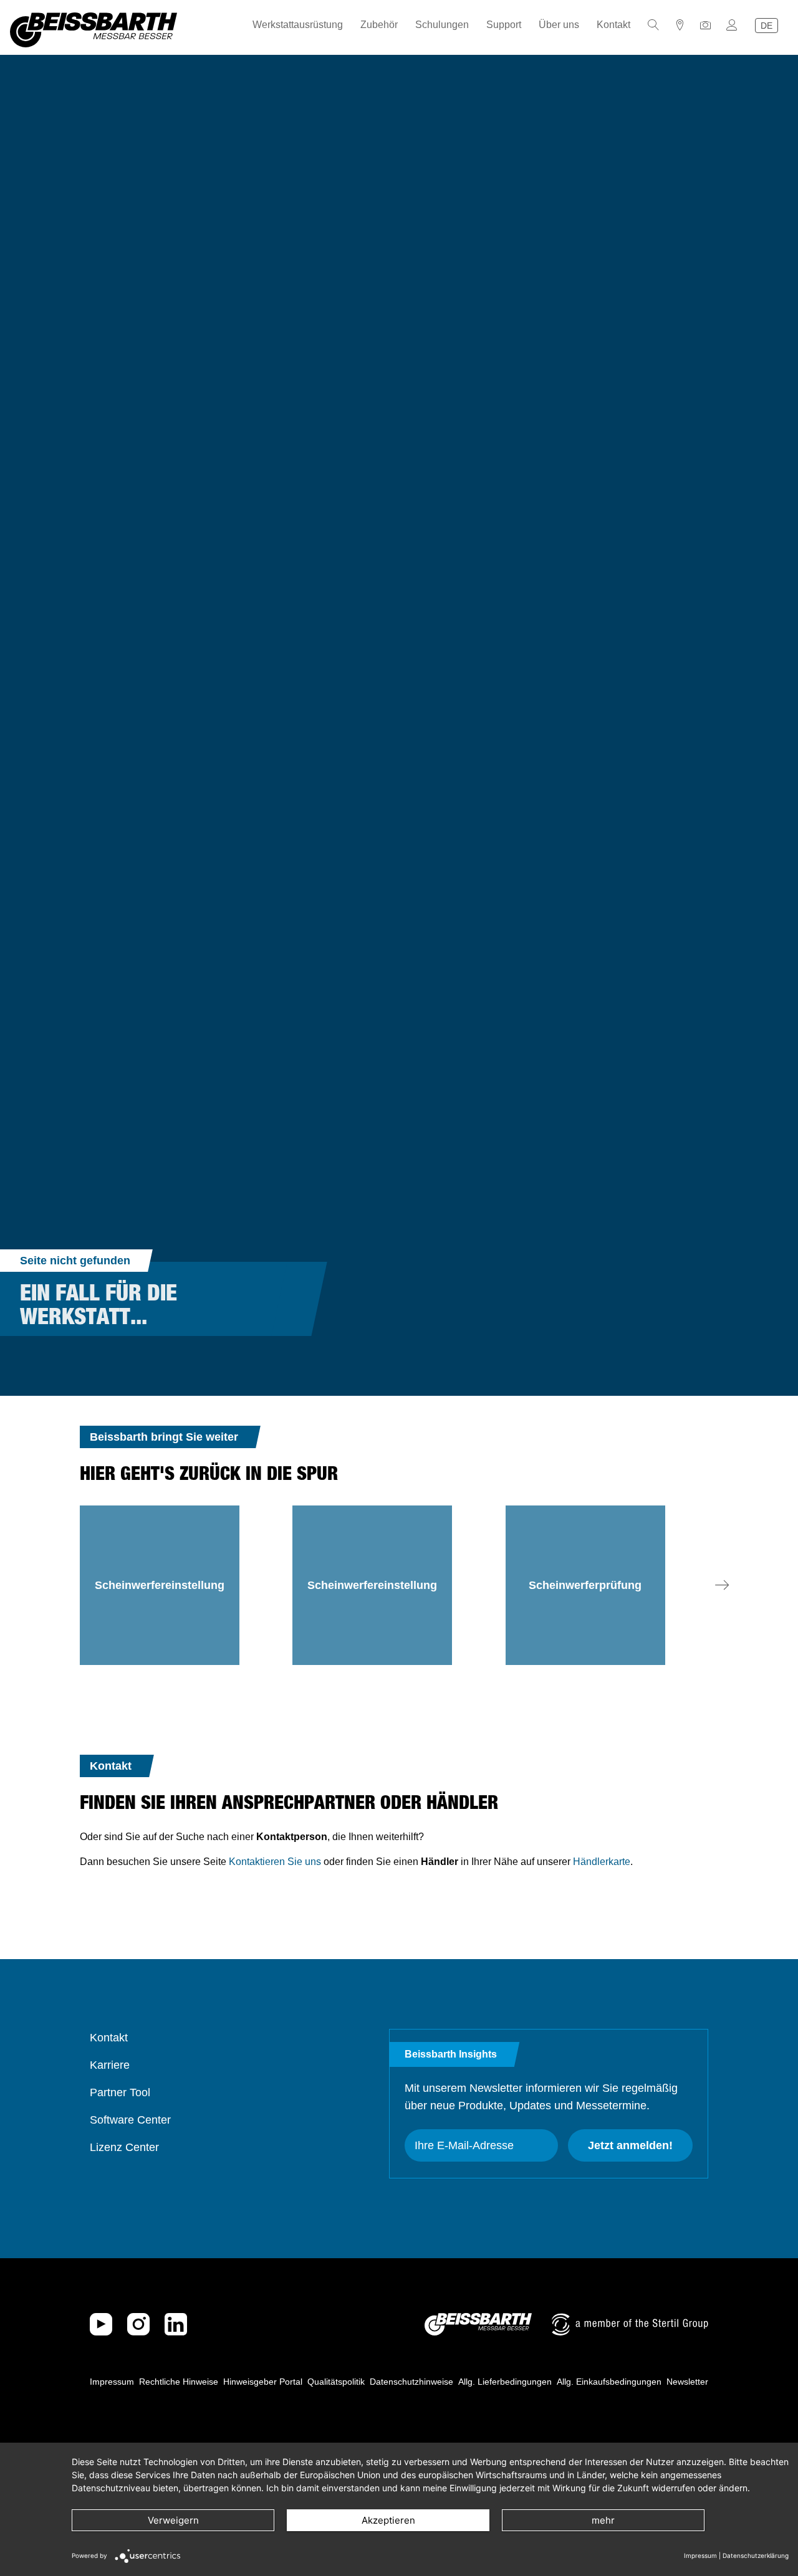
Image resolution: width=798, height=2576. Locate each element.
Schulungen (442, 25)
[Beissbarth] (478, 2324)
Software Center (130, 2120)
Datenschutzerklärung (756, 2555)
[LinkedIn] (176, 2324)
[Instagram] (138, 2324)
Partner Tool (120, 2092)
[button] (722, 1585)
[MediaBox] (706, 25)
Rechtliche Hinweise (179, 2382)
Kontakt (613, 25)
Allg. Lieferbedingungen (505, 2382)
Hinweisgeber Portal (263, 2382)
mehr (603, 2520)
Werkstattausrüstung (298, 25)
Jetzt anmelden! (630, 2145)
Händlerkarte (602, 1862)
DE (767, 26)
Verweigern (173, 2520)
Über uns (559, 25)
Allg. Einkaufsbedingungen (609, 2382)
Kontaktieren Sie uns (275, 1862)
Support (504, 25)
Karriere (110, 2065)
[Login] (732, 25)
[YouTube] (101, 2324)
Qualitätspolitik (336, 2382)
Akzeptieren (388, 2520)
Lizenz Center (124, 2147)
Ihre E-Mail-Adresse (464, 2145)
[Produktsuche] (653, 25)
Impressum (112, 2382)
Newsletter (687, 2382)
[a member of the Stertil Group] (630, 2324)
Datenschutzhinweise (411, 2382)
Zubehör (379, 25)
